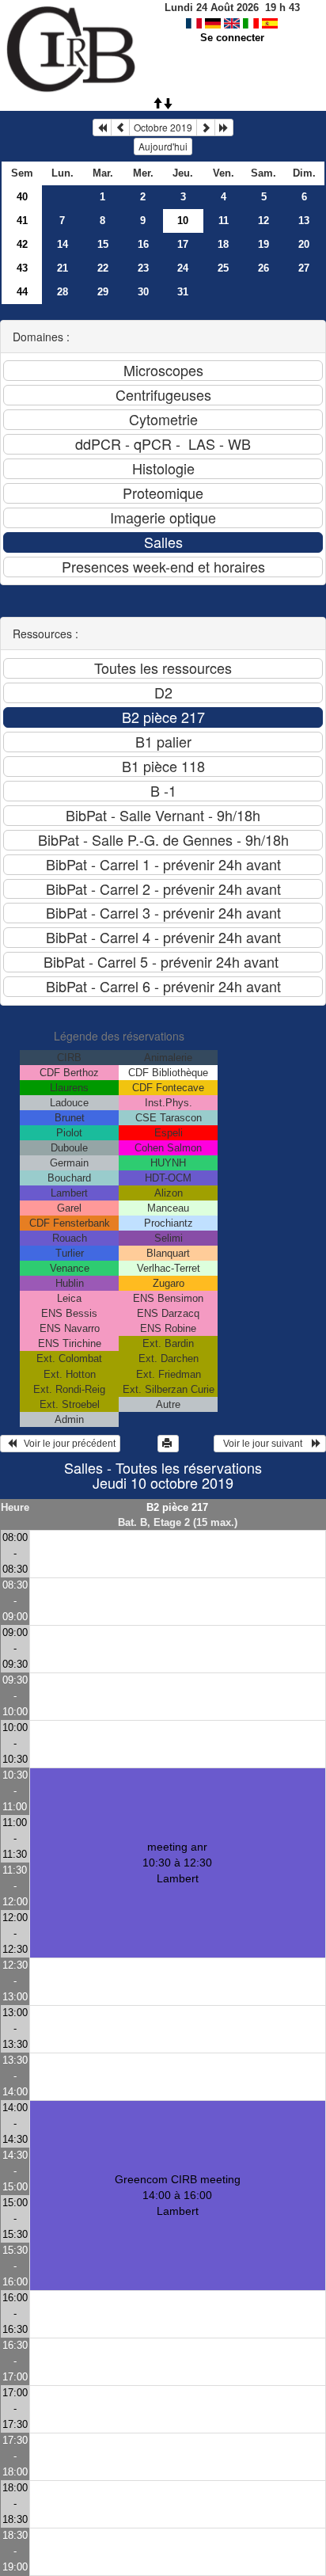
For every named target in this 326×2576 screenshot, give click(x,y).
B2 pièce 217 (177, 1507)
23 (143, 268)
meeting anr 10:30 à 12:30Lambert (177, 1863)
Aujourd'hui (163, 146)
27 (304, 268)
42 (22, 244)
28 (63, 292)
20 (304, 244)
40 (22, 197)
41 (22, 221)
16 (143, 244)
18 (223, 244)
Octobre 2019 (163, 127)
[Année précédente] (102, 127)
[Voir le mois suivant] (206, 127)
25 (223, 268)
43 (22, 268)
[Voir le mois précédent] (120, 127)
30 (143, 292)
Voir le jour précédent (66, 1444)
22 (103, 268)
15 (103, 244)
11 (224, 221)
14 (63, 244)
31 (183, 292)
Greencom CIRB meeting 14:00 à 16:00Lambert (178, 2195)
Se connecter (232, 38)
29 (103, 292)
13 (304, 221)
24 (183, 268)
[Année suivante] (224, 127)
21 (63, 268)
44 (22, 292)
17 (183, 244)
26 (263, 268)
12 (263, 221)
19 (263, 244)
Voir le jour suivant (265, 1444)
